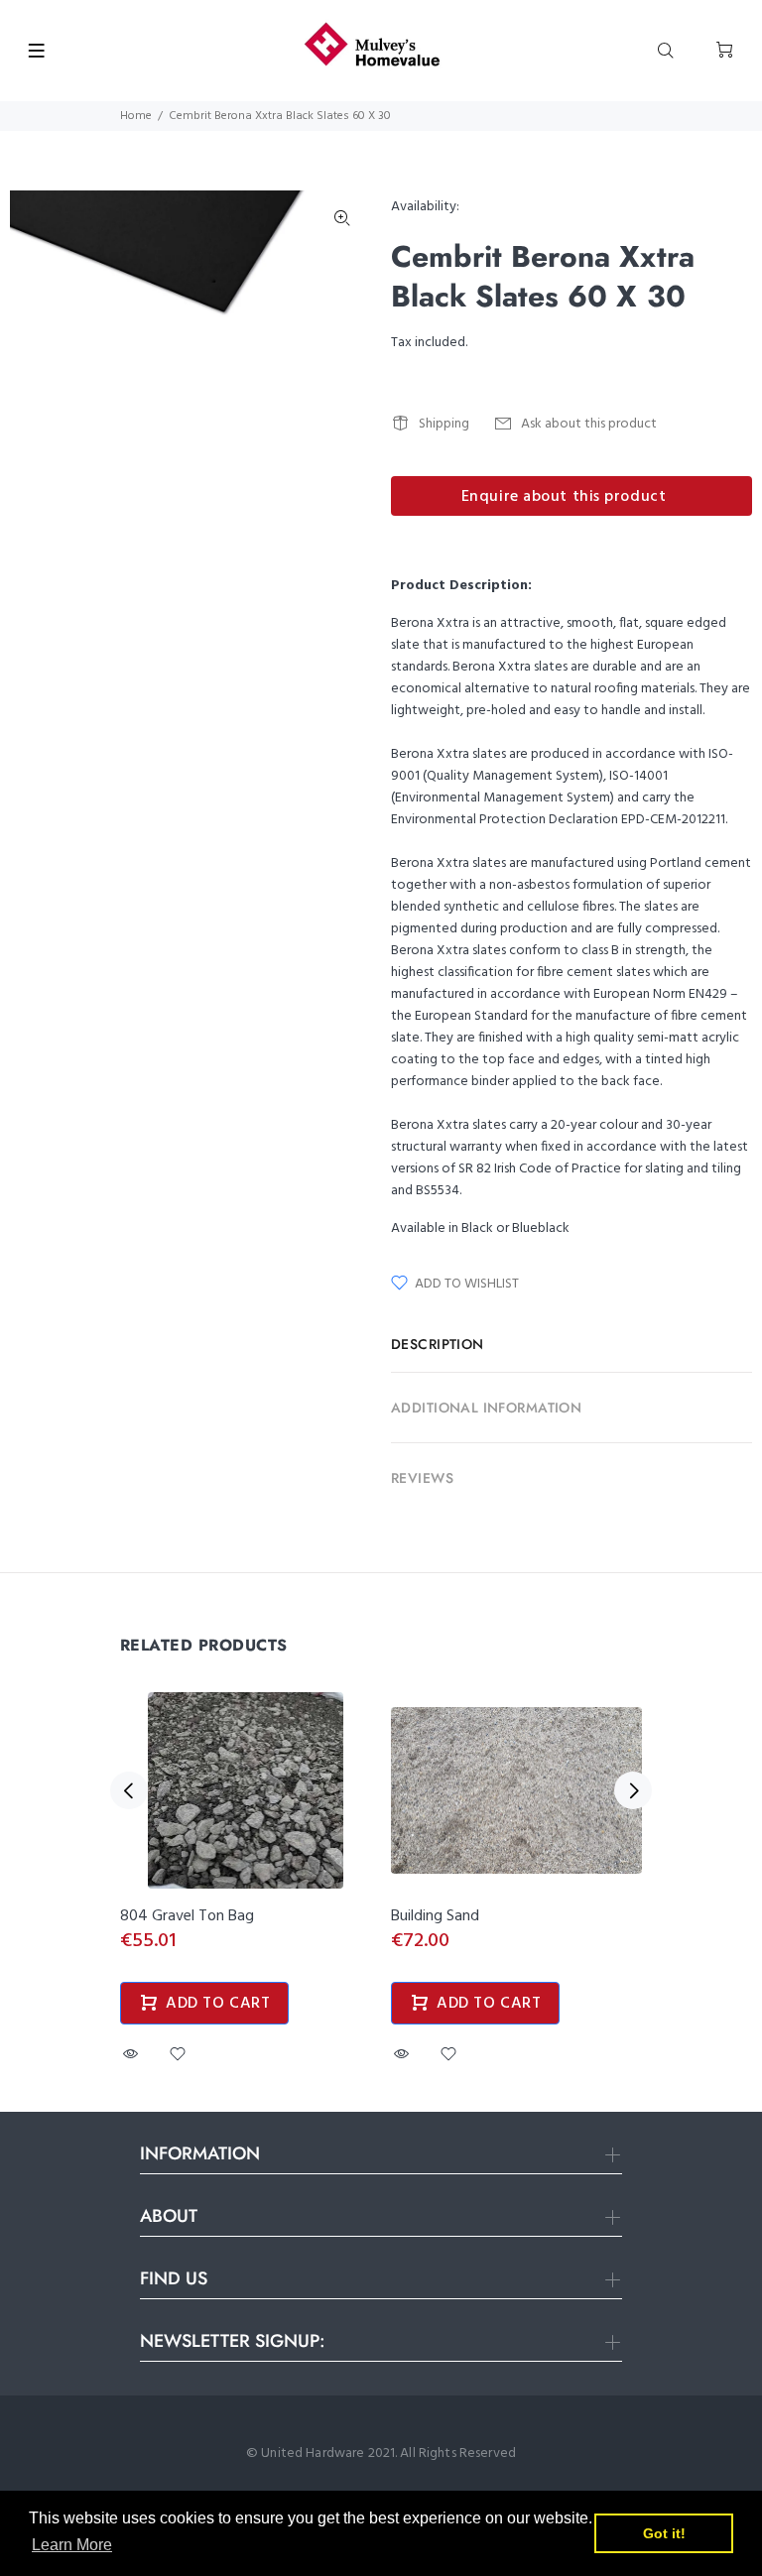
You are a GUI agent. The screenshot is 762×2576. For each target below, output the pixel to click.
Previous (129, 1790)
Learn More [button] (72, 2545)
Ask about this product (589, 424)
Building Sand (435, 1916)
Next (633, 1790)
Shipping (444, 424)
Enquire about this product (564, 497)
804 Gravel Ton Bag (187, 1916)
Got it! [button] (664, 2533)
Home (136, 116)
